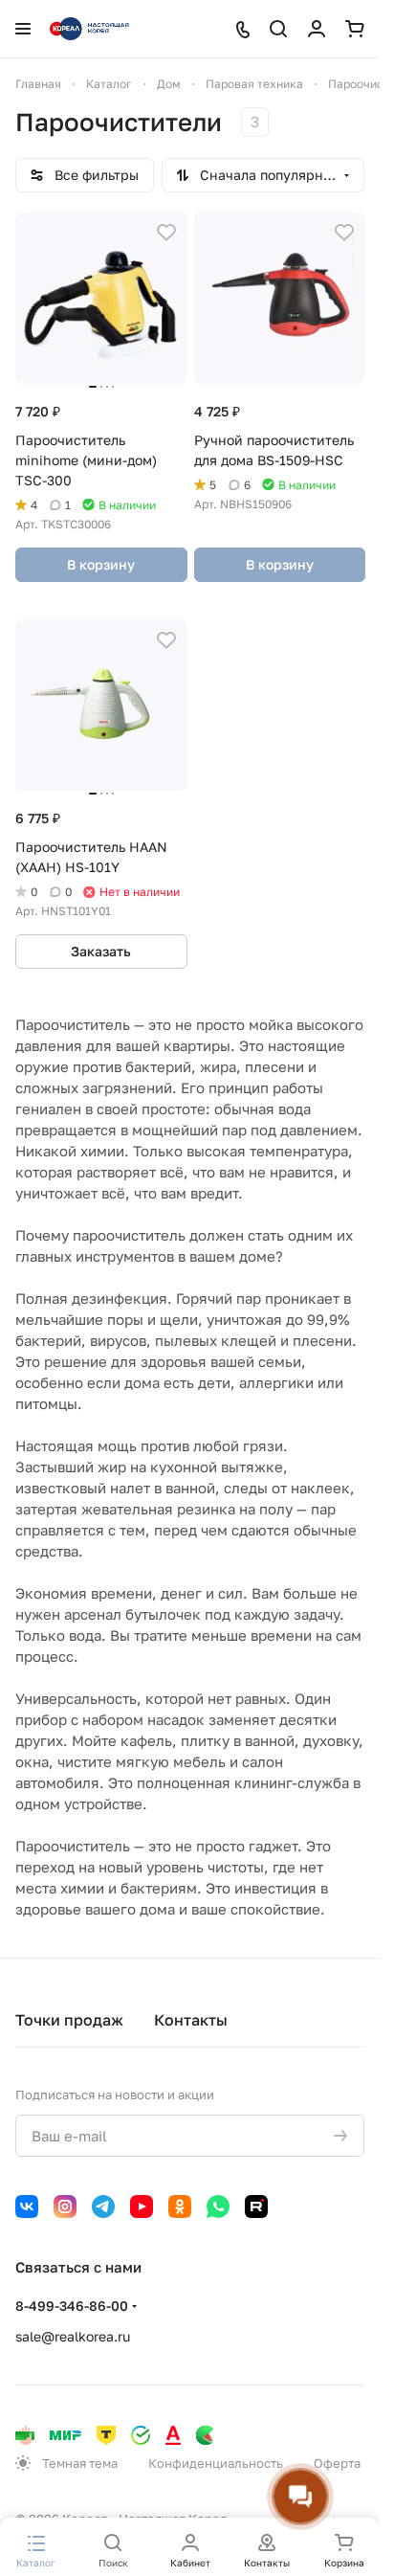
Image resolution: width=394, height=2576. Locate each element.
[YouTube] (142, 2206)
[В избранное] (166, 233)
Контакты (191, 2020)
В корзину (101, 564)
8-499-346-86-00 (72, 2306)
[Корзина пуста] (355, 29)
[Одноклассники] (180, 2206)
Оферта (337, 2463)
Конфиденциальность (216, 2463)
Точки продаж (69, 2020)
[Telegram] (103, 2206)
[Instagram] (65, 2206)
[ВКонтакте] (27, 2206)
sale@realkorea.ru (73, 2336)
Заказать (101, 951)
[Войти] (317, 29)
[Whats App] (218, 2206)
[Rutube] (256, 2206)
